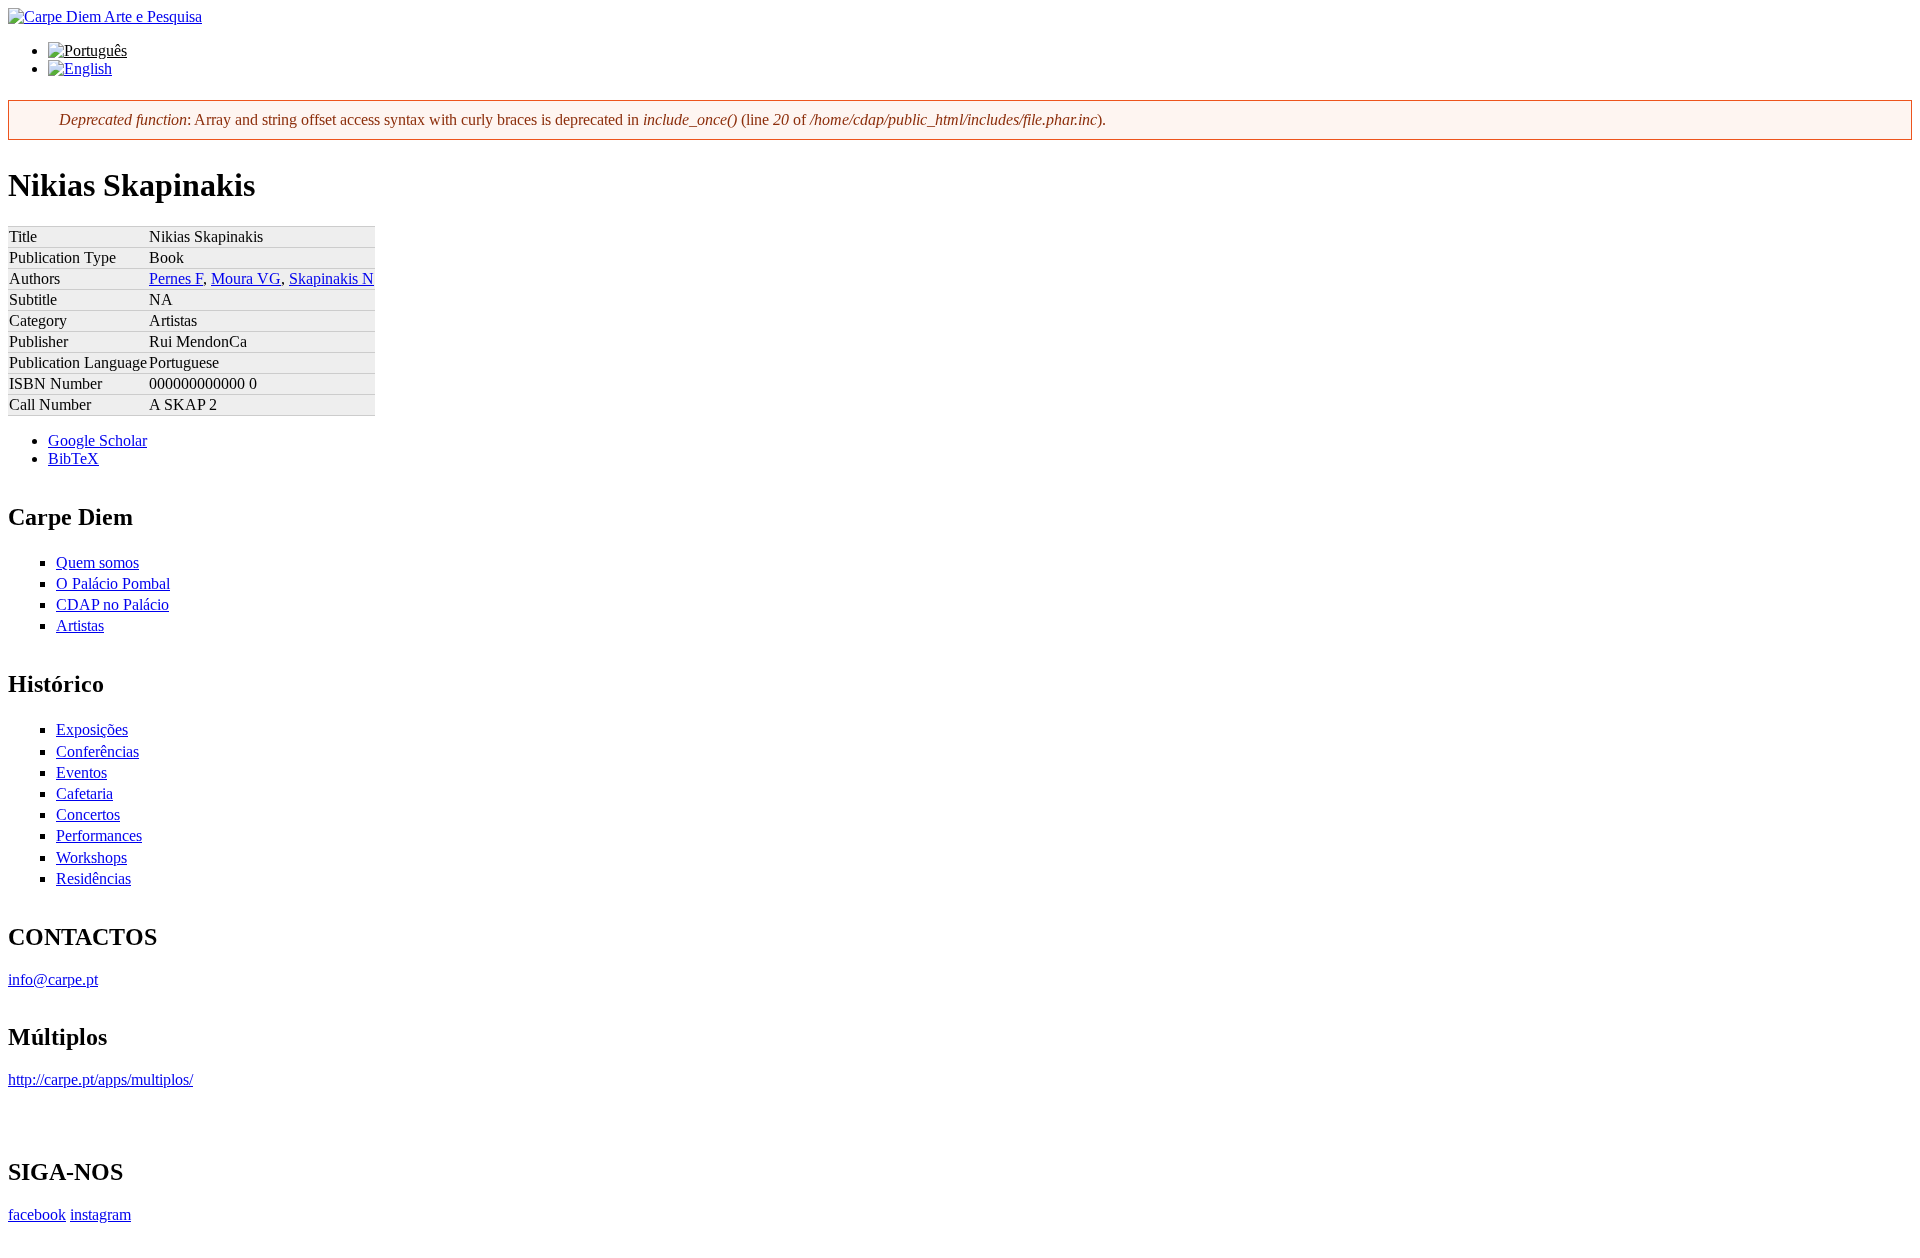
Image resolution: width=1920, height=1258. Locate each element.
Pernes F (176, 278)
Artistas (80, 625)
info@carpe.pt (53, 979)
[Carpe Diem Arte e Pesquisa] (105, 16)
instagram (100, 1214)
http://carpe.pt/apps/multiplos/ (100, 1079)
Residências (93, 878)
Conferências (97, 751)
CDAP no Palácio (112, 604)
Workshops (91, 857)
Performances (99, 835)
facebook (37, 1214)
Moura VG (246, 278)
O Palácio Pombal (113, 583)
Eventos (81, 772)
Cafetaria (84, 793)
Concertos (88, 814)
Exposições (92, 729)
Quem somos (97, 562)
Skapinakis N (331, 278)
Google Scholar (97, 440)
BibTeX (73, 458)
